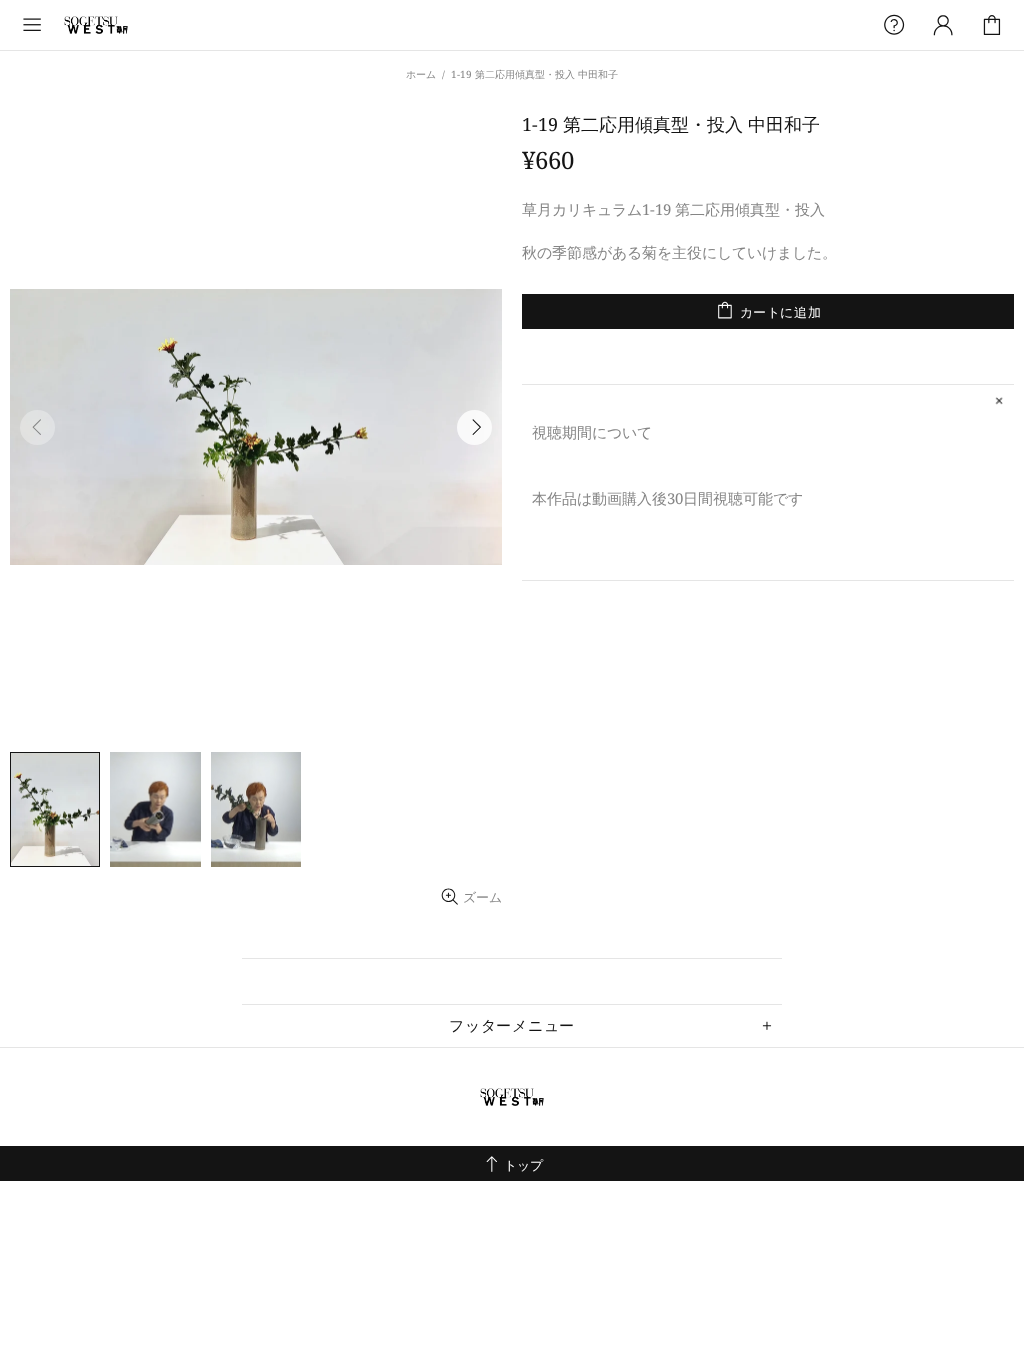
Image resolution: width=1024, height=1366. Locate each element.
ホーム (421, 74)
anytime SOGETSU (96, 25)
